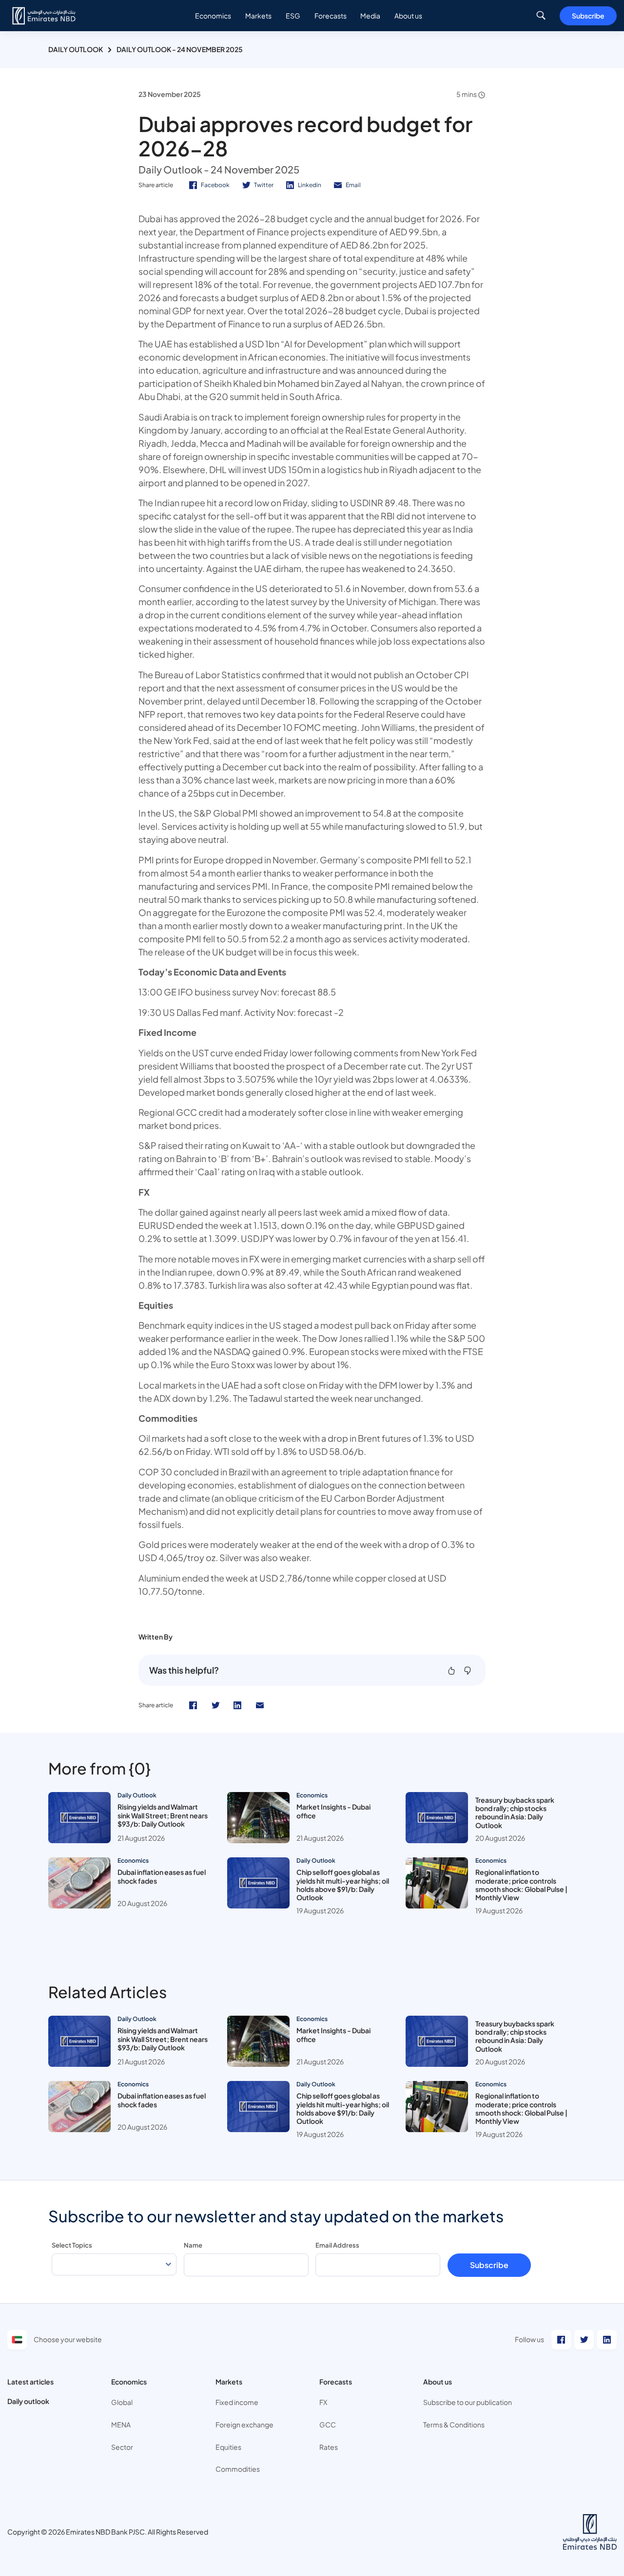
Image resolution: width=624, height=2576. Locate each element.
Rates (329, 2447)
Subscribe (588, 16)
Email (353, 185)
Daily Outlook (76, 49)
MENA (121, 2424)
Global (122, 2402)
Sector (122, 2447)
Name (193, 2245)
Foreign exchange (244, 2424)
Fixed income (237, 2402)
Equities (228, 2447)
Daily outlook (28, 2401)
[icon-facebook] (193, 1705)
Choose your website (68, 2339)
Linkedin (310, 185)
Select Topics (72, 2245)
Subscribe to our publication (468, 2402)
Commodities (238, 2469)
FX (323, 2402)
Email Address (337, 2245)
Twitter (264, 185)
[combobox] (114, 2264)
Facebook (215, 185)
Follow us (529, 2339)
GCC (328, 2424)
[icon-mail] (260, 1705)
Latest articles (30, 2382)
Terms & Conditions (454, 2424)
